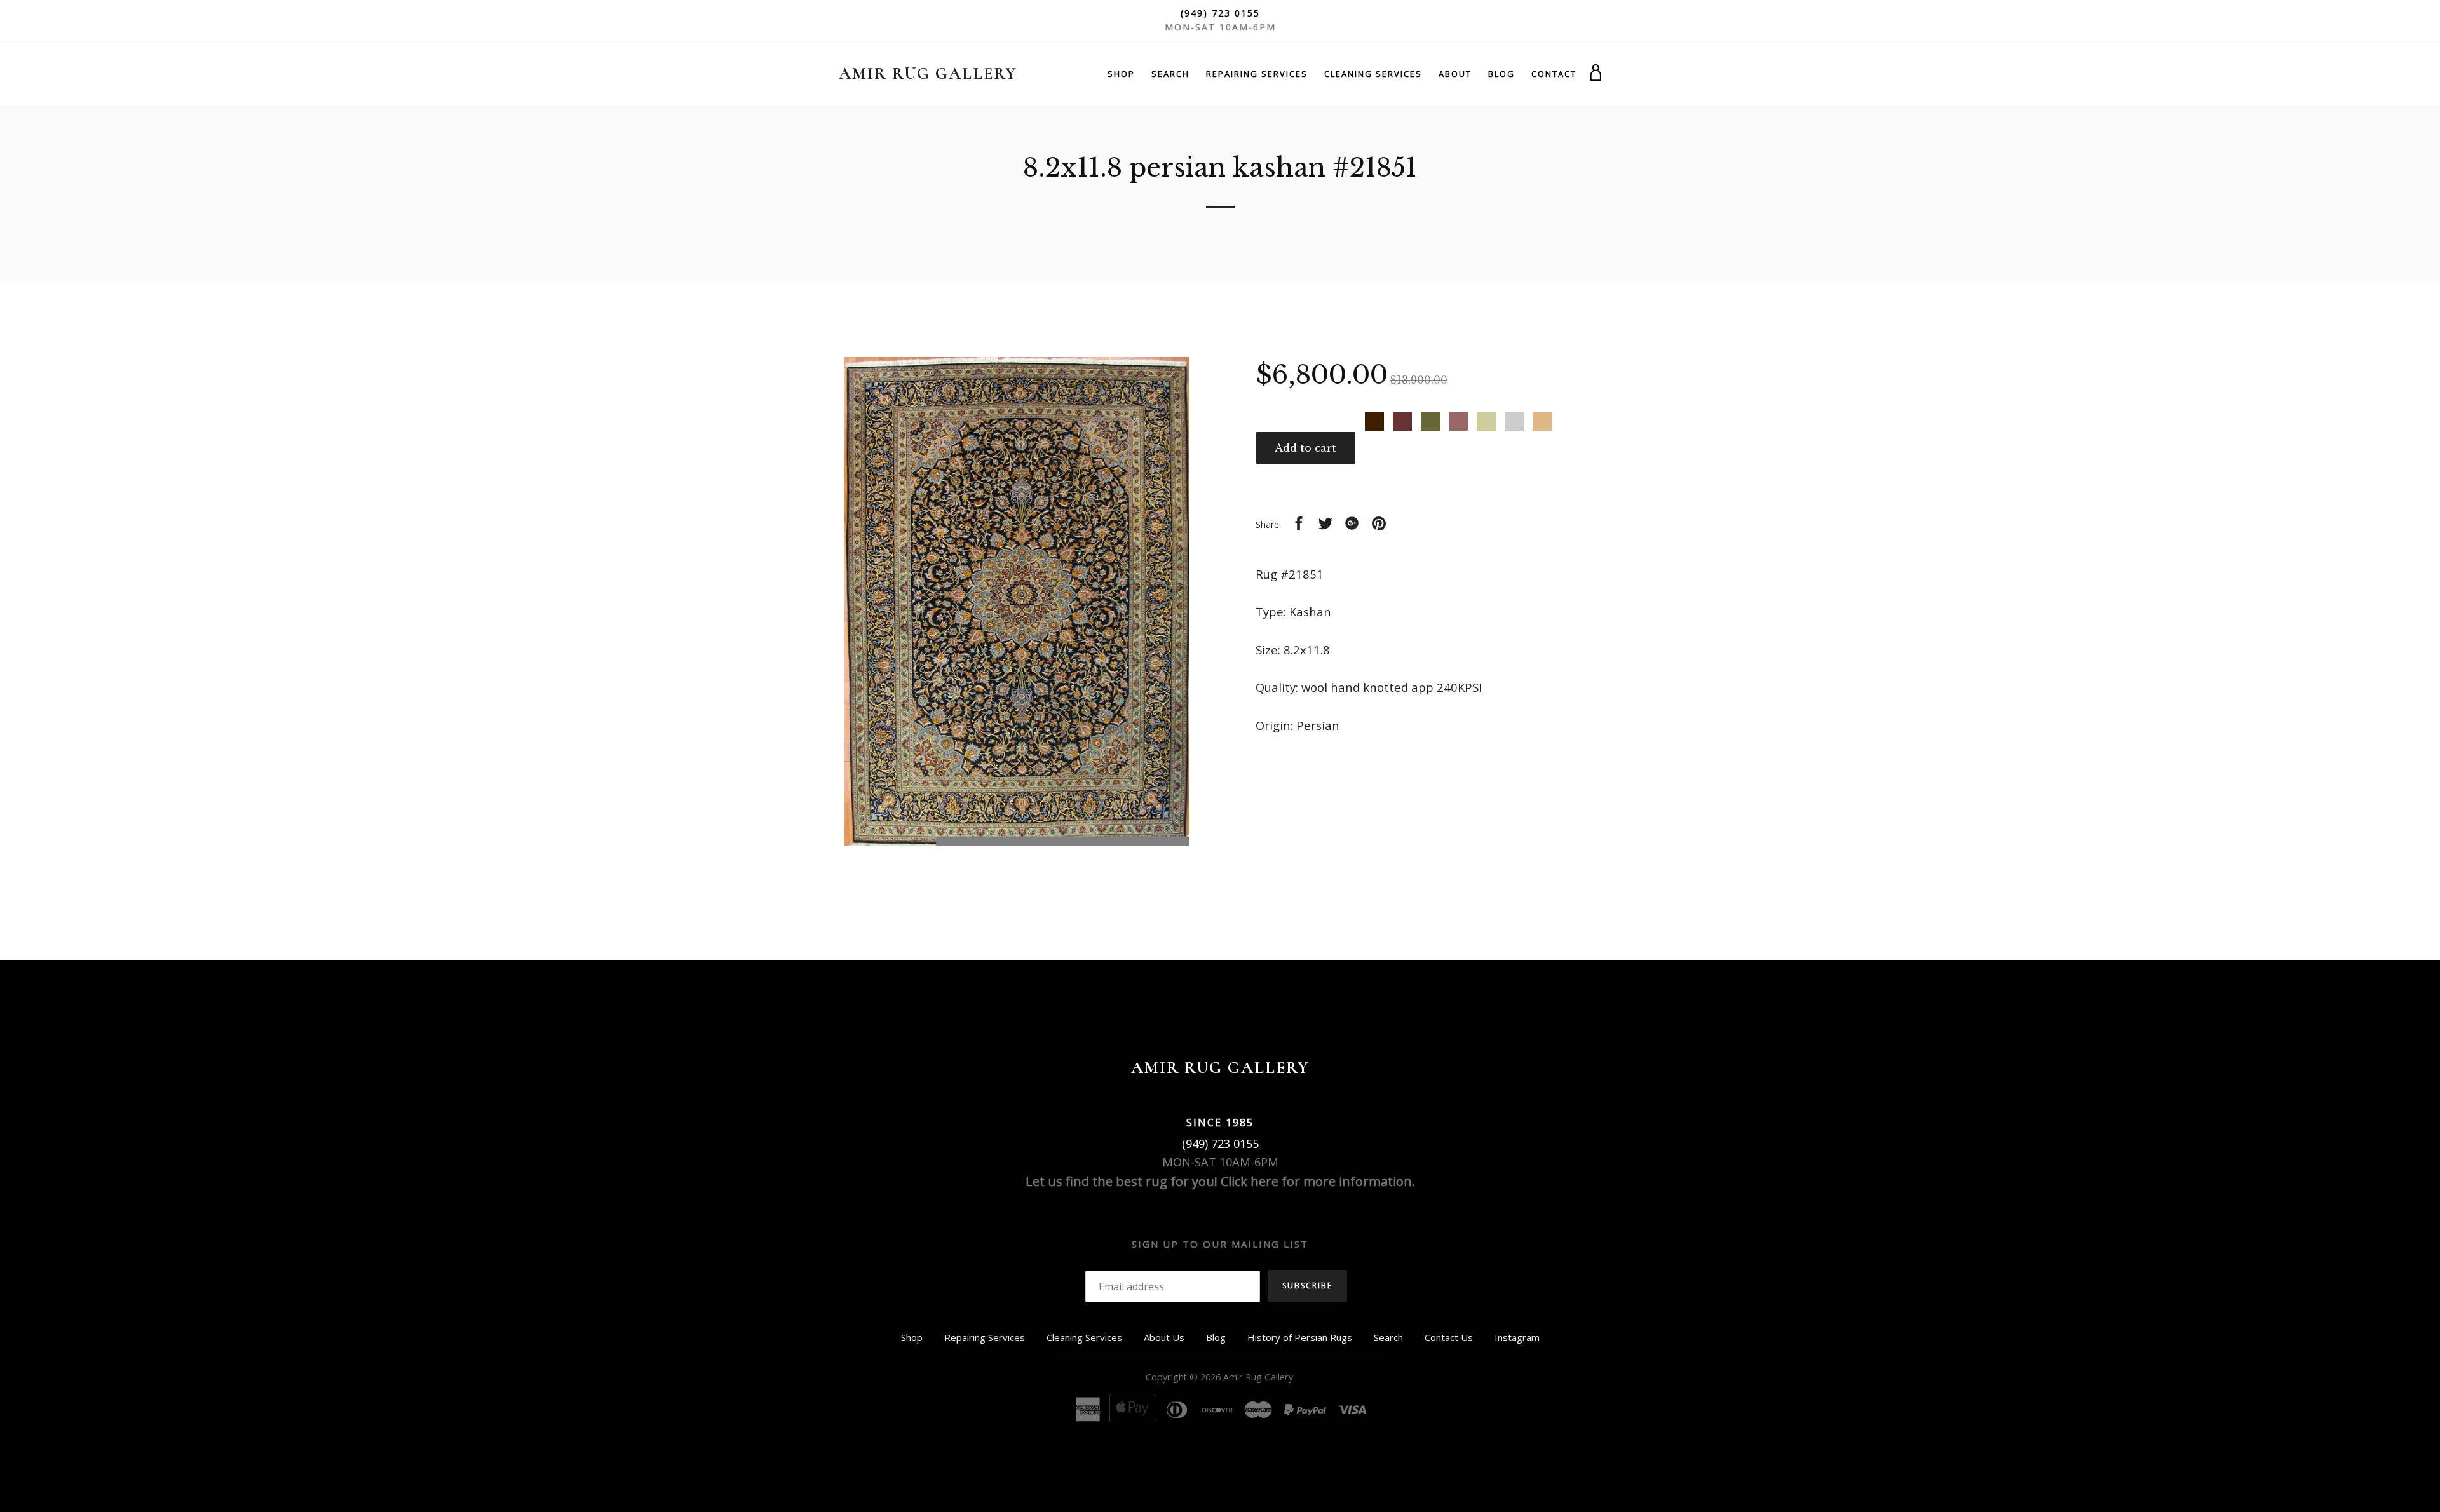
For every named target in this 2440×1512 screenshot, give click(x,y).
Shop (1121, 74)
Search (1170, 74)
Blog (1501, 74)
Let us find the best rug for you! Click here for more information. (1220, 1181)
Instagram (1517, 1337)
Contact (1554, 74)
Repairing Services (1257, 74)
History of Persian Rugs (1300, 1337)
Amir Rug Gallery (928, 73)
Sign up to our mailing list (1220, 1244)
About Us (1164, 1337)
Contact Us (1449, 1337)
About (1455, 74)
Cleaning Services (1373, 74)
